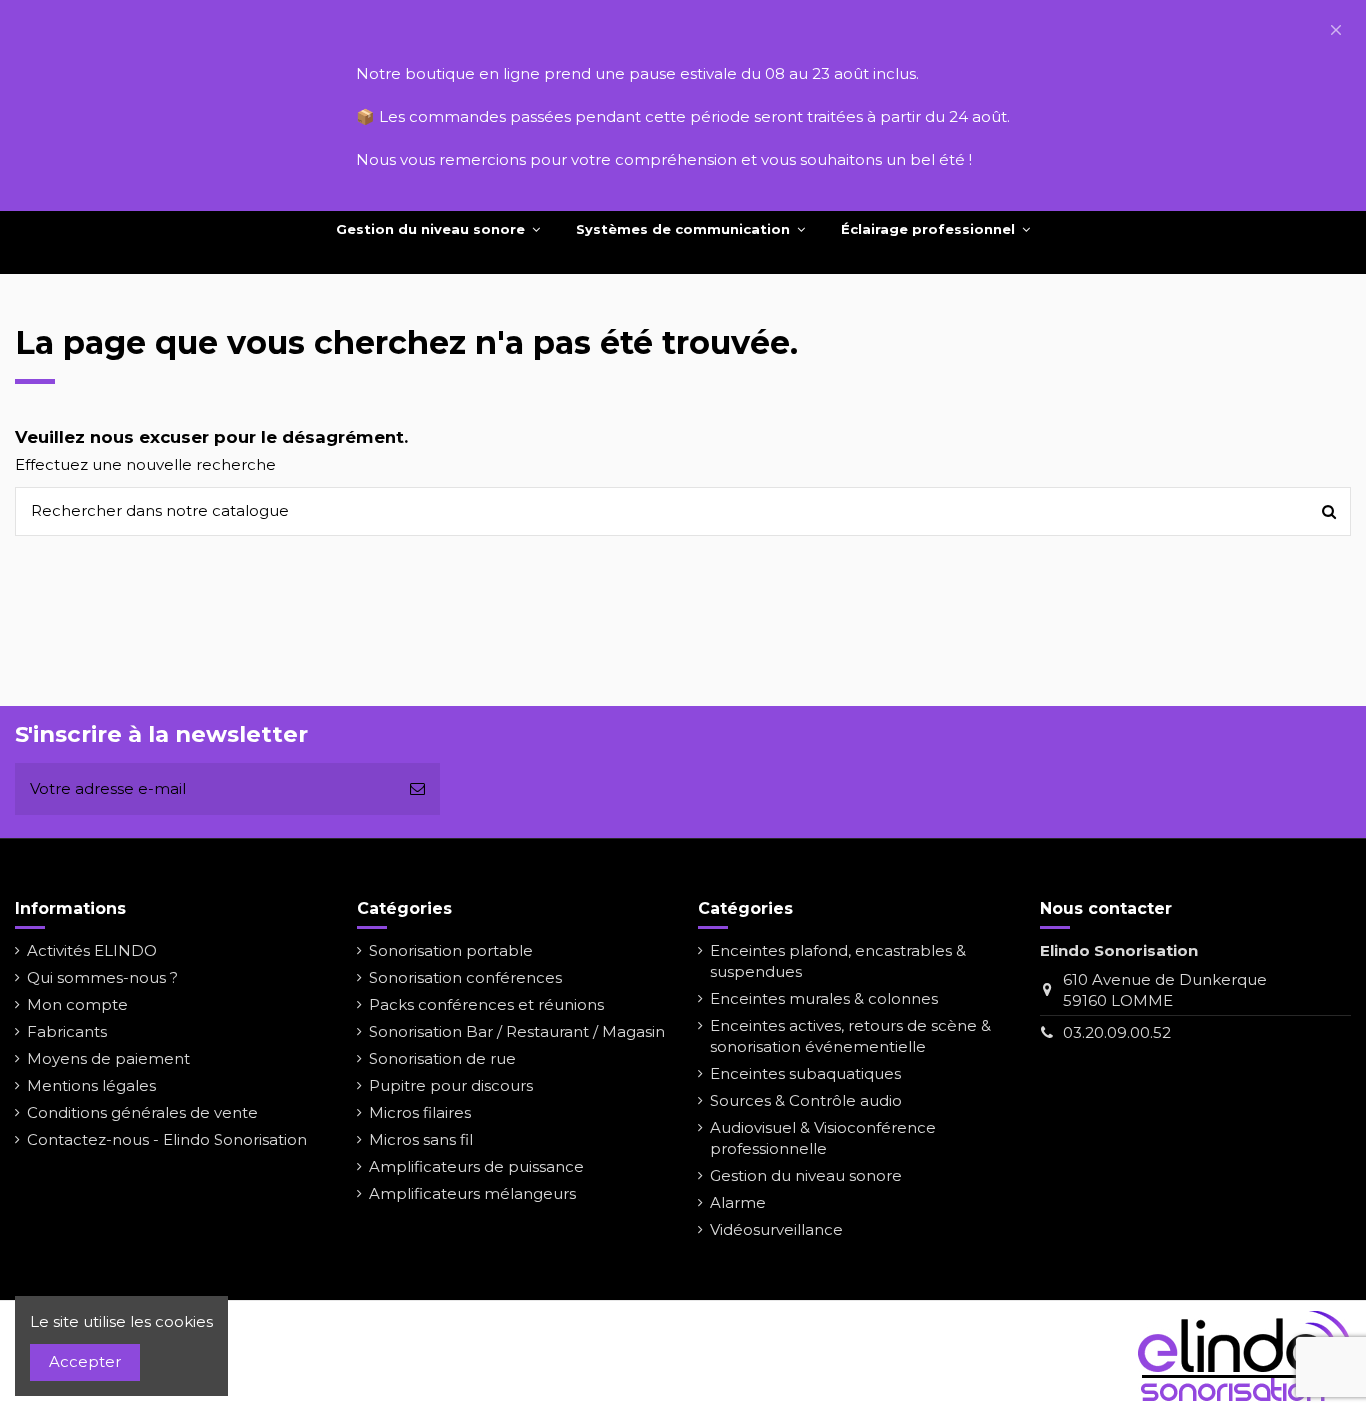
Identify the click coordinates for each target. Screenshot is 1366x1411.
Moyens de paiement (108, 1058)
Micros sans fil (421, 1139)
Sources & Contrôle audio (806, 1100)
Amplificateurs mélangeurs (472, 1193)
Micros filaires (420, 1112)
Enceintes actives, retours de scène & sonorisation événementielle (850, 1036)
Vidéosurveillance (776, 1229)
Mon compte (77, 1004)
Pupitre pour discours (451, 1085)
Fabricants (67, 1031)
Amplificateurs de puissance (476, 1166)
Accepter (85, 1361)
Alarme (738, 1202)
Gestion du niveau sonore (806, 1175)
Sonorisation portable (451, 950)
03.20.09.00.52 (1117, 1032)
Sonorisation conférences (465, 977)
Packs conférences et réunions (486, 1004)
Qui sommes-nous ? (102, 977)
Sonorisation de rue (442, 1058)
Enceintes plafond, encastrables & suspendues (838, 961)
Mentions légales (91, 1085)
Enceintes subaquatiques (805, 1073)
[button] (1336, 30)
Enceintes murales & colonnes (824, 998)
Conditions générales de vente (142, 1112)
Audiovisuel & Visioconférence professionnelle (823, 1138)
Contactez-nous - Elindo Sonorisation (167, 1139)
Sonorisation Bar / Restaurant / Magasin (517, 1031)
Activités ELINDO (92, 950)
